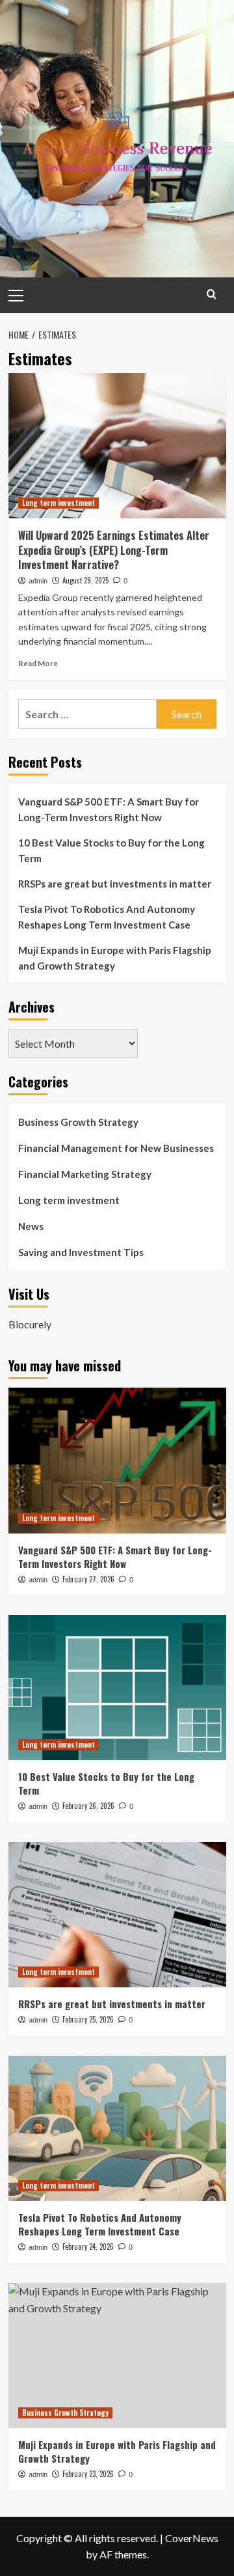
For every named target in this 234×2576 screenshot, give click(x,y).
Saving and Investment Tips (81, 1252)
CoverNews (192, 2538)
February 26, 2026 (88, 1806)
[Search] (212, 294)
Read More (38, 663)
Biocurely (30, 1324)
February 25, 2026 (88, 2019)
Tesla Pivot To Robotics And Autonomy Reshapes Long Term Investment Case (107, 917)
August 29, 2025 (85, 580)
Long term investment (58, 503)
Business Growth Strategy (78, 1122)
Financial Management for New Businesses (116, 1148)
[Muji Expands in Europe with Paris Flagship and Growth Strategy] (117, 2356)
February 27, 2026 (88, 1579)
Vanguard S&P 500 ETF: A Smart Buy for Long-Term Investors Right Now (109, 809)
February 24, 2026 (88, 2247)
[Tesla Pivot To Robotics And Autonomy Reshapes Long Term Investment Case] (117, 2128)
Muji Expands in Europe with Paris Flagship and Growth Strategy (115, 958)
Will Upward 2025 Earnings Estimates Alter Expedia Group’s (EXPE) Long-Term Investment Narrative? (114, 550)
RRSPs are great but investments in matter (115, 884)
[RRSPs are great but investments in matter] (117, 1915)
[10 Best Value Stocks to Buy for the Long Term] (117, 1687)
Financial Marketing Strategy (85, 1174)
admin (38, 581)
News (31, 1226)
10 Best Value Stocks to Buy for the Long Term (111, 850)
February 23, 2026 (88, 2474)
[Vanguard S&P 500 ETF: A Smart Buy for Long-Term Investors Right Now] (117, 1460)
